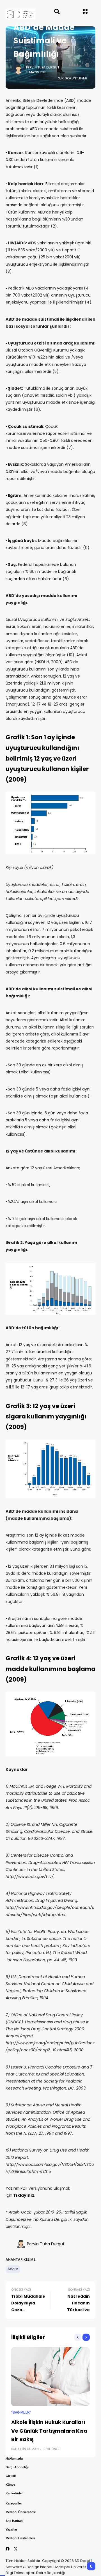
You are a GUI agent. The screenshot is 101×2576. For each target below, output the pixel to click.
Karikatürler (14, 2493)
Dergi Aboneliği (17, 2467)
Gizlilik (11, 2476)
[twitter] (16, 2549)
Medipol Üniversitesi (21, 2512)
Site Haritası (14, 2521)
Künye (10, 2485)
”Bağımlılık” (21, 2412)
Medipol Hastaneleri (20, 2538)
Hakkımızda (14, 2458)
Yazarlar (11, 2529)
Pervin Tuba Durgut (43, 67)
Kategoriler (14, 2503)
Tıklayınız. (24, 2195)
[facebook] (8, 2549)
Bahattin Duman (25, 2449)
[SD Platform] (15, 14)
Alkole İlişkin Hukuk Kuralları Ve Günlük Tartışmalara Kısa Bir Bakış (49, 2431)
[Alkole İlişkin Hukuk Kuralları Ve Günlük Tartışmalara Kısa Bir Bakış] (50, 2377)
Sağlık (13, 2269)
